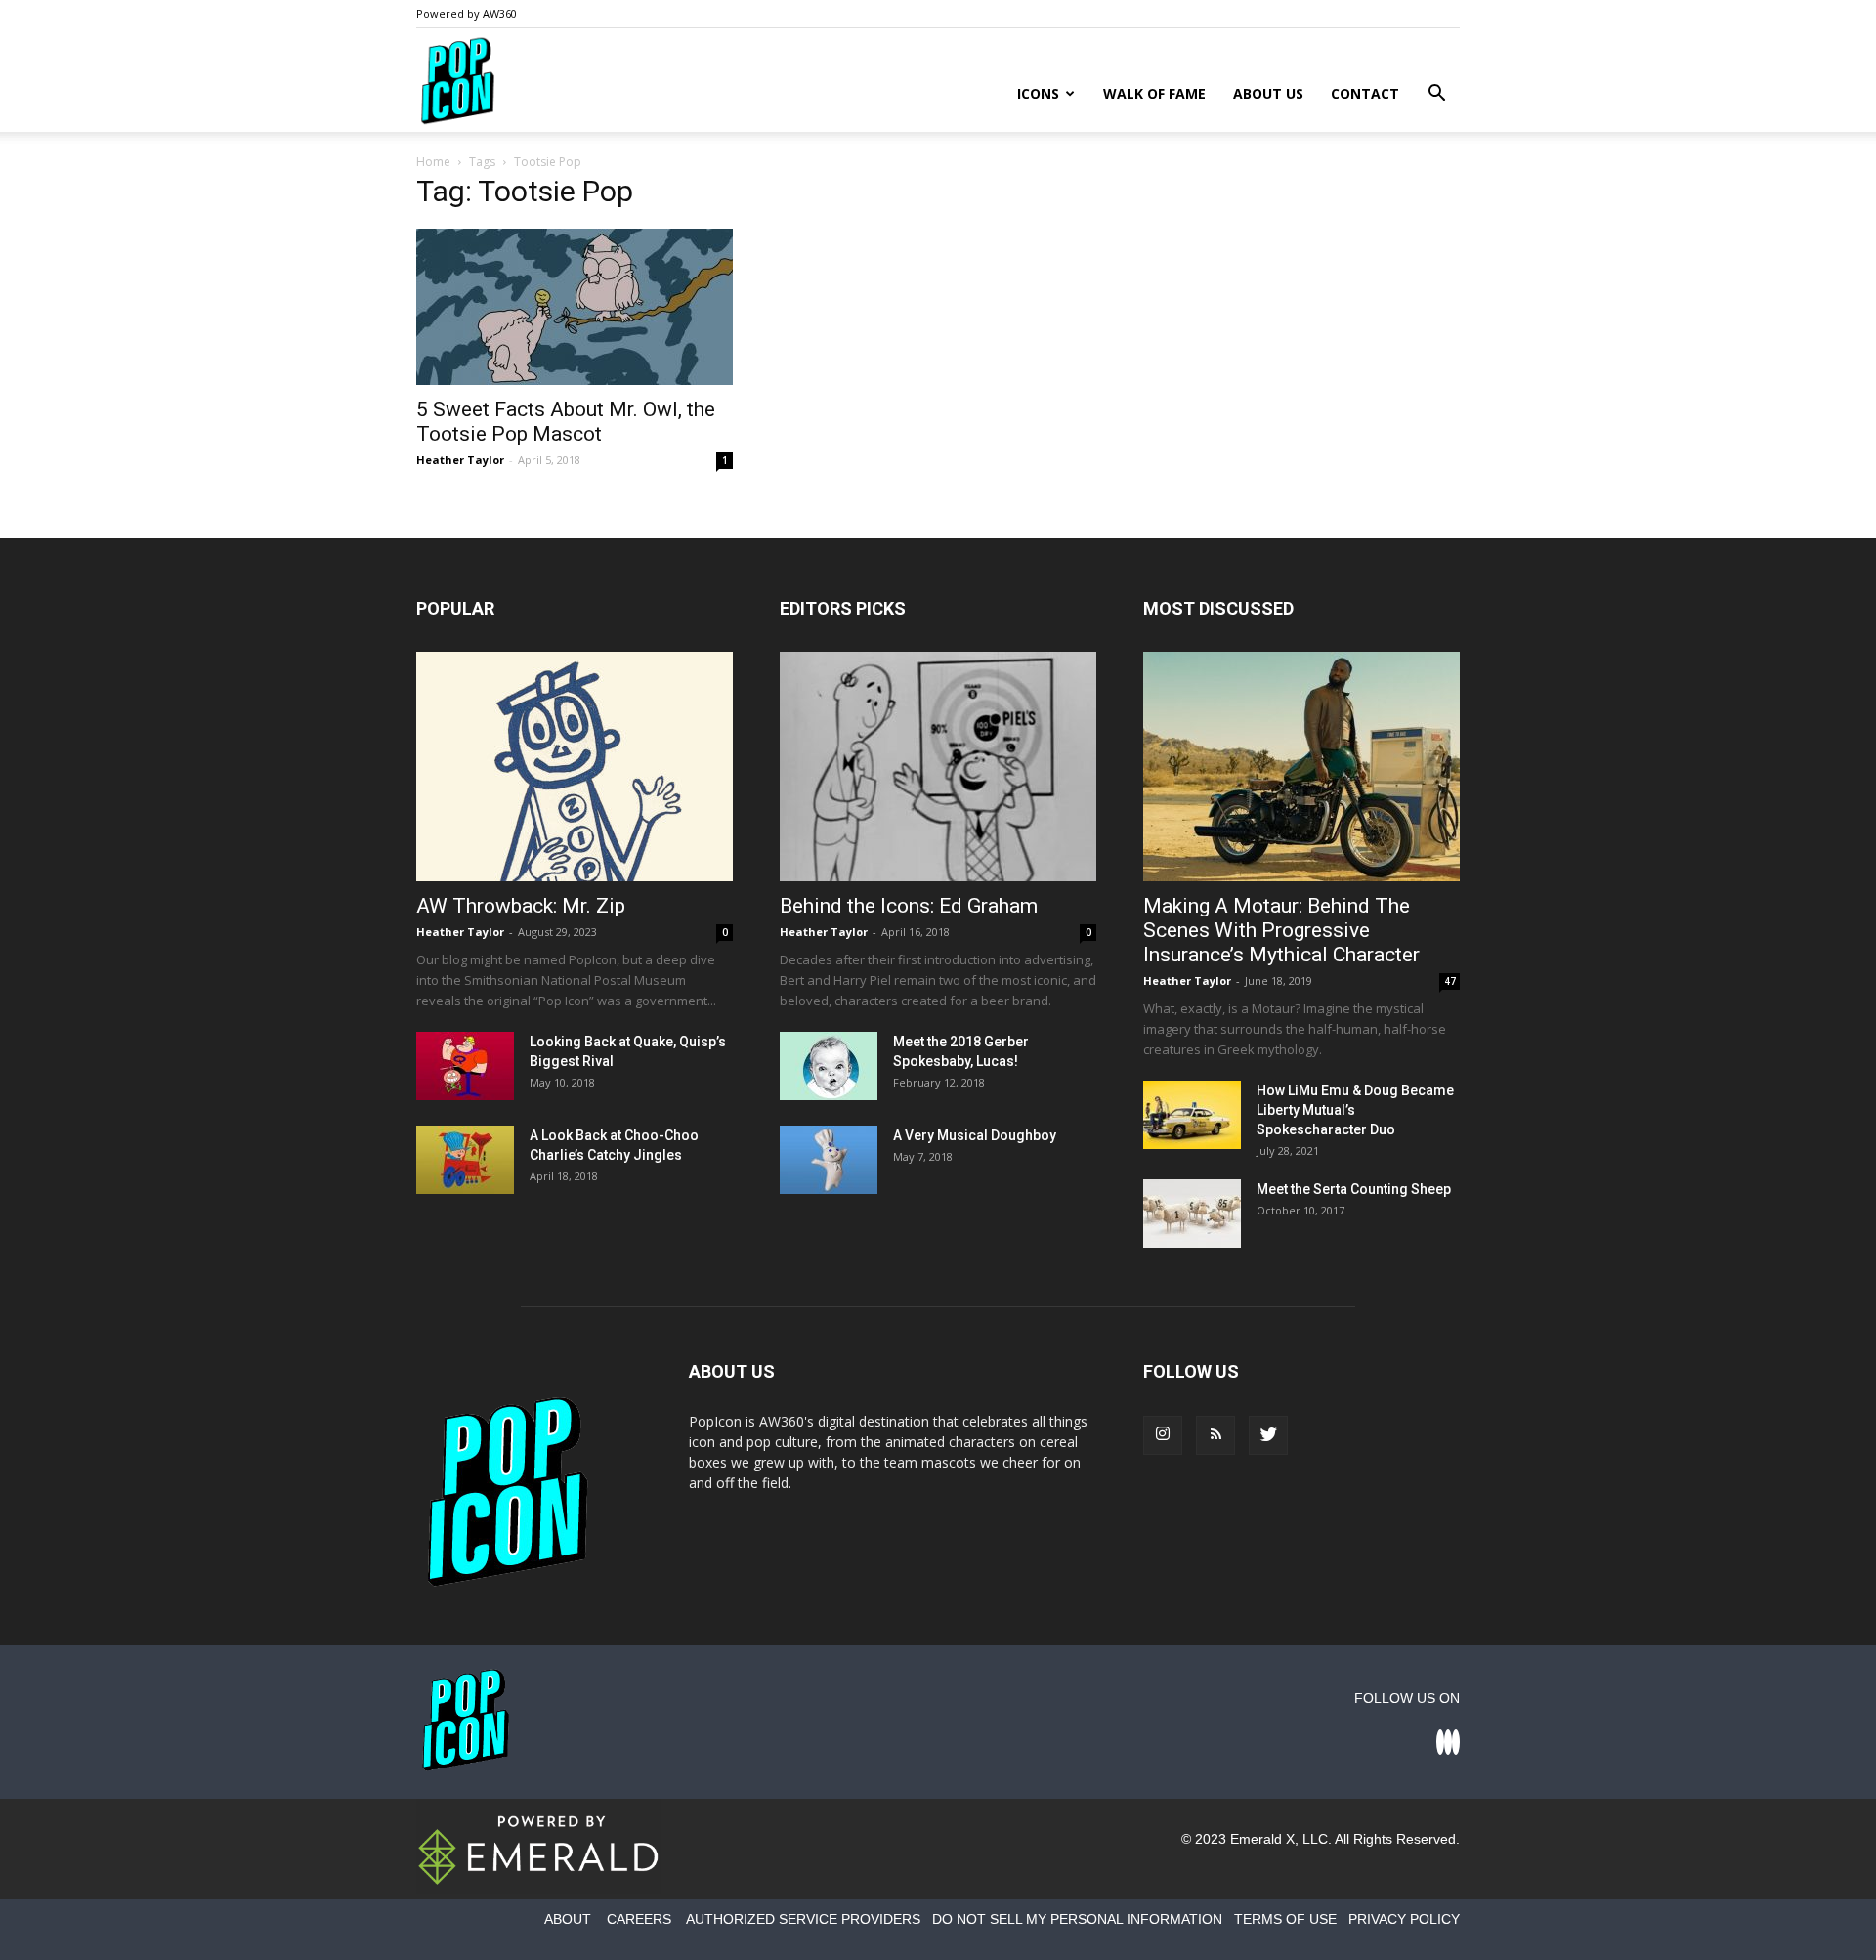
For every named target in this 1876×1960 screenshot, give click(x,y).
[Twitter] (1268, 1435)
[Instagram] (1163, 1435)
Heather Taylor (460, 460)
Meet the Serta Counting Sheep (1354, 1189)
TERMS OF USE (1285, 1919)
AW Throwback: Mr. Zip (521, 906)
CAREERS (639, 1919)
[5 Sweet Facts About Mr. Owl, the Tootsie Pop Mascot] (575, 307)
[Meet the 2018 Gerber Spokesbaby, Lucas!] (829, 1066)
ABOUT (568, 1919)
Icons (1038, 93)
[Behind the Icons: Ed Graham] (938, 767)
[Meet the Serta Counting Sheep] (1192, 1214)
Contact (1365, 93)
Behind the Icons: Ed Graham (909, 906)
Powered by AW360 (467, 13)
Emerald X (1262, 1839)
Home (433, 162)
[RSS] (1215, 1435)
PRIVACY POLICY (1404, 1919)
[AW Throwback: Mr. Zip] (575, 767)
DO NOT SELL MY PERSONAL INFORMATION (1077, 1919)
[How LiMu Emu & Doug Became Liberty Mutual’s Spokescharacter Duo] (1192, 1115)
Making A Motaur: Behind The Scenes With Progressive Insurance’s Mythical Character (1281, 930)
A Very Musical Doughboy (975, 1135)
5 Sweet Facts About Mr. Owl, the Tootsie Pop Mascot (566, 422)
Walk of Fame (1154, 93)
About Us (1268, 93)
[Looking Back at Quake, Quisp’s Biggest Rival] (465, 1066)
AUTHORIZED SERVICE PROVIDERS (803, 1919)
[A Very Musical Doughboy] (829, 1160)
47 (1450, 981)
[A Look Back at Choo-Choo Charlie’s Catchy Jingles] (465, 1160)
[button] (1436, 95)
